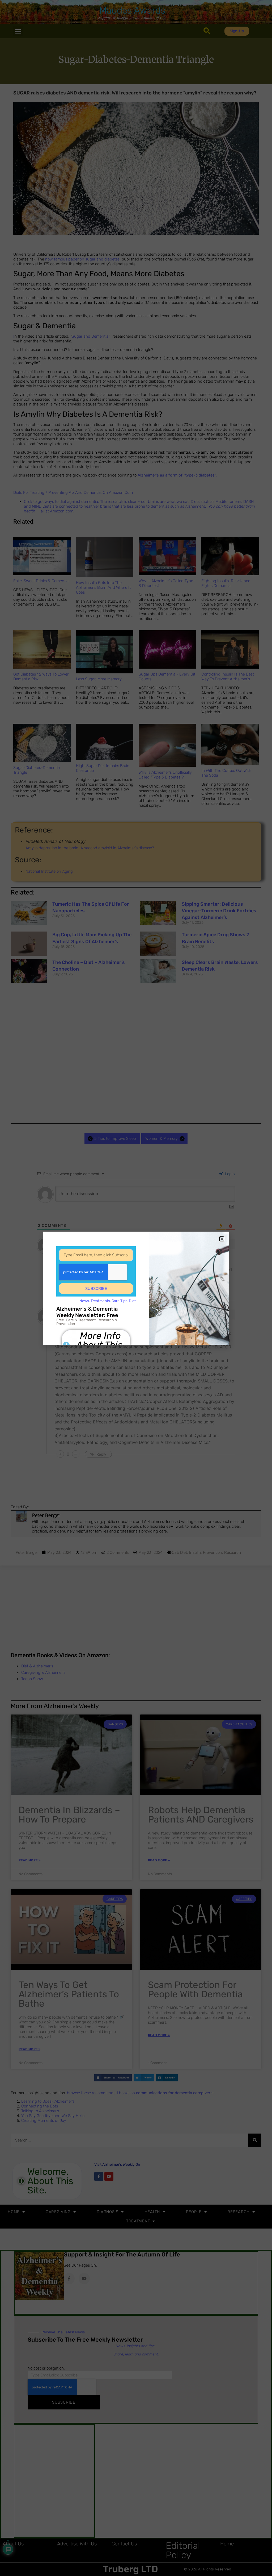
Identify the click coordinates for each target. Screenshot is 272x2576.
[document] (136, 1288)
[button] (222, 1239)
